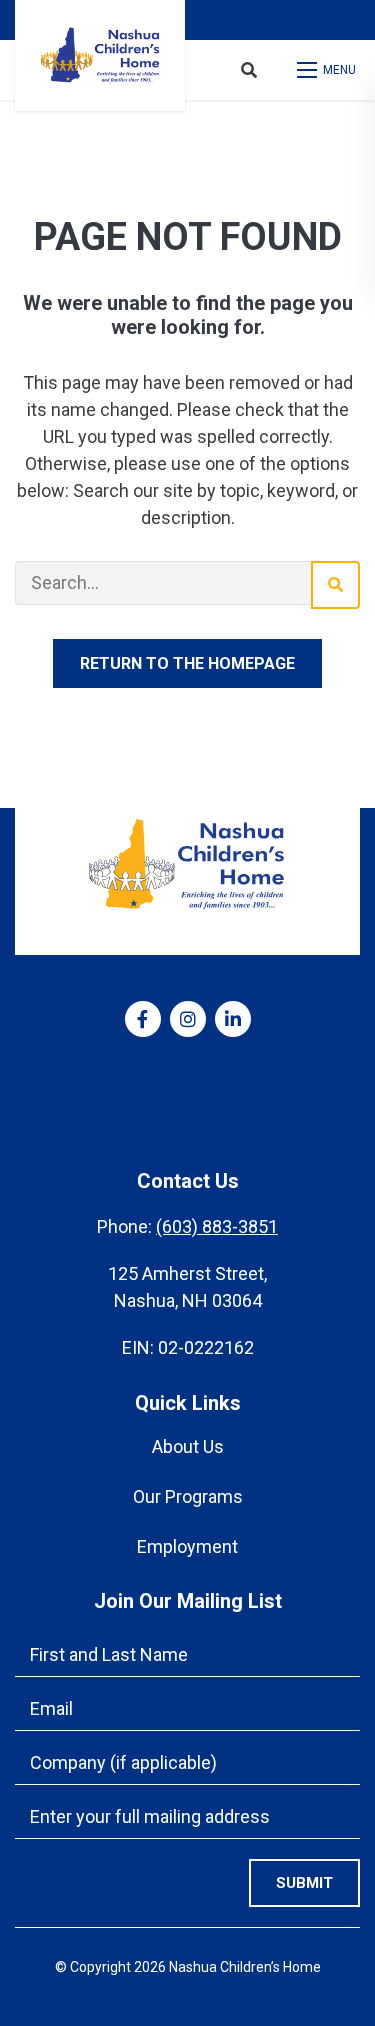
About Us (188, 1446)
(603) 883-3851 (217, 1226)
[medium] (143, 1019)
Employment (187, 1546)
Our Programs (188, 1496)
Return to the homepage (187, 663)
